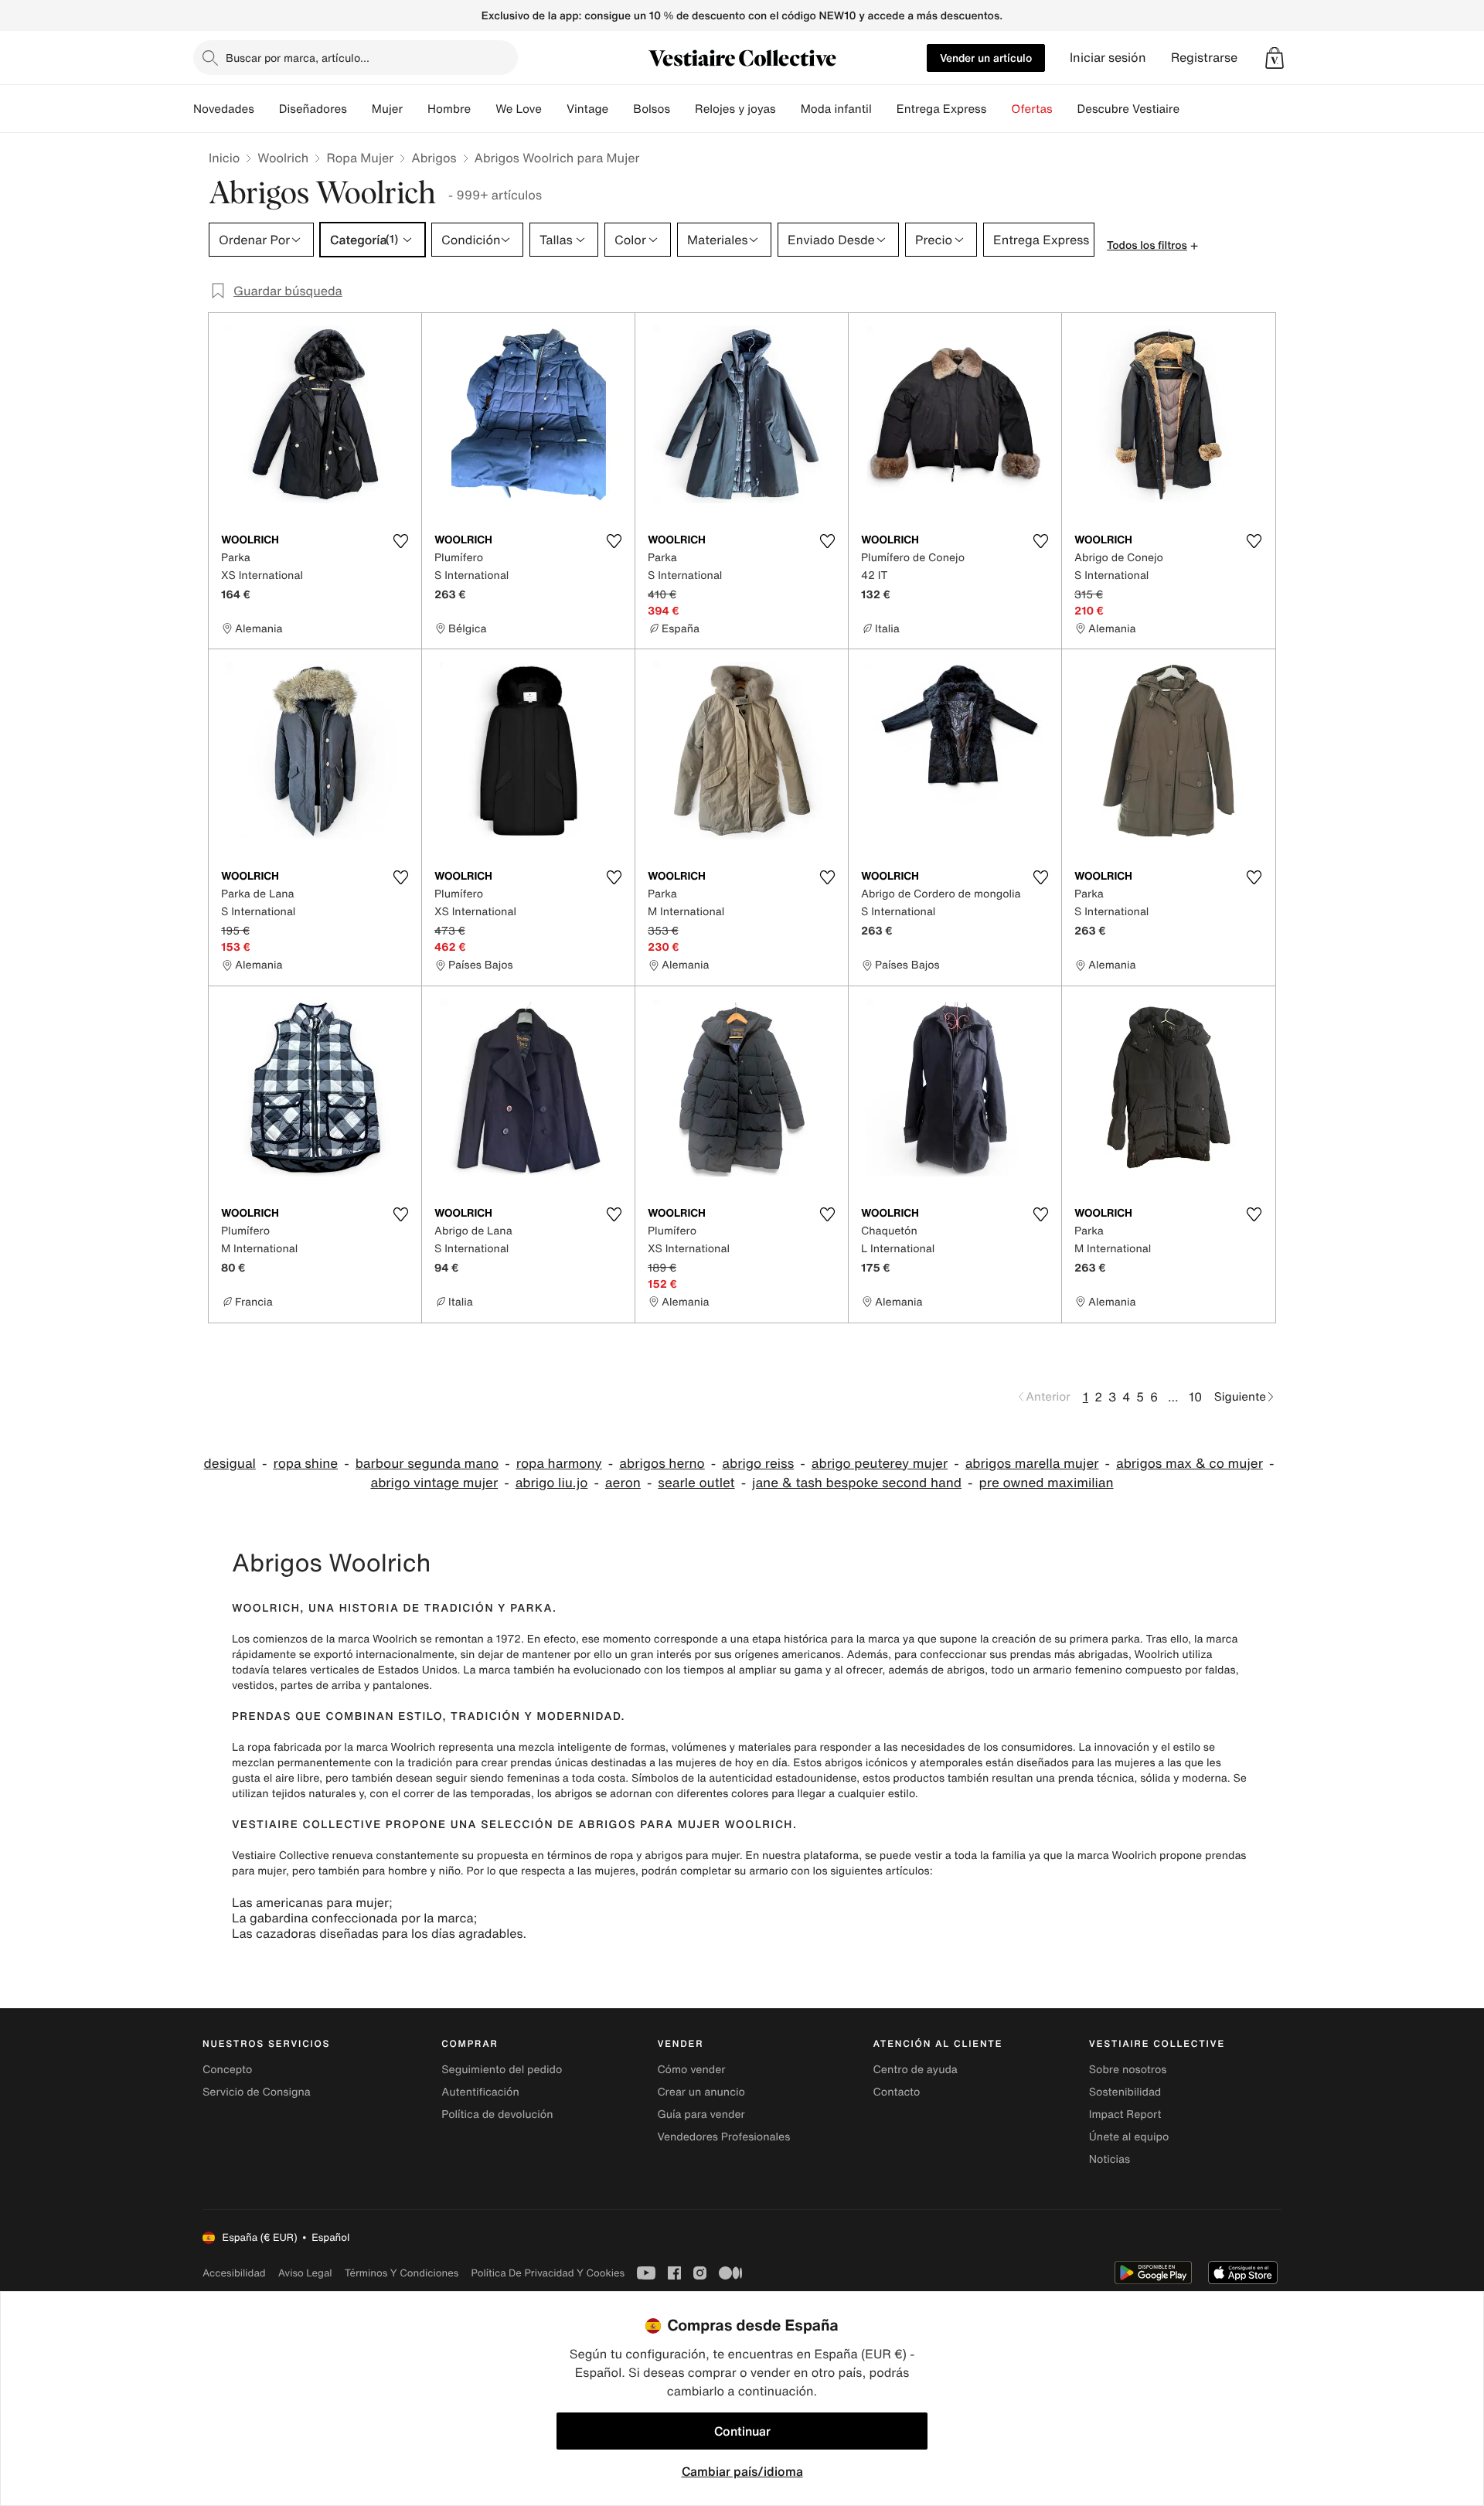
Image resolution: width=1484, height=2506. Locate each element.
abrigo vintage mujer (434, 1483)
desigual (230, 1464)
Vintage (587, 109)
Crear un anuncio (701, 2092)
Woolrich (283, 158)
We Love (519, 109)
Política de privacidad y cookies (548, 2273)
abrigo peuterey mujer (880, 1464)
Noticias (1110, 2159)
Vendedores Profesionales (723, 2137)
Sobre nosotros (1128, 2070)
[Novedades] (267, 109)
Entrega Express (942, 109)
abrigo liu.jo (552, 1483)
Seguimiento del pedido (502, 2070)
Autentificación (480, 2092)
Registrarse (1204, 58)
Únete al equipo (1129, 2137)
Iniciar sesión (1108, 58)
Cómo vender (691, 2070)
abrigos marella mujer (1032, 1464)
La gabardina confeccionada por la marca (353, 1918)
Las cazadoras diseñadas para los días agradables (378, 1933)
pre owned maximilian (1046, 1483)
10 (1195, 1397)
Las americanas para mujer (310, 1902)
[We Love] (554, 109)
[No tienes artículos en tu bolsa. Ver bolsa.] (1275, 58)
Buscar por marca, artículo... (298, 58)
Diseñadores (313, 109)
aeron (623, 1483)
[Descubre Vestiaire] (1192, 109)
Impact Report (1125, 2114)
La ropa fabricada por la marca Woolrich (334, 1747)
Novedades (224, 109)
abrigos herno (662, 1464)
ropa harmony (559, 1464)
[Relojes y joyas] (788, 109)
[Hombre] (483, 109)
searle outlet (696, 1483)
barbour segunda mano (427, 1464)
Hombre (449, 109)
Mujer (387, 109)
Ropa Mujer (360, 158)
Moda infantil (836, 109)
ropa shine (305, 1464)
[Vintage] (621, 109)
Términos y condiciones (402, 2273)
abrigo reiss (758, 1464)
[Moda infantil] (884, 109)
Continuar (742, 2431)
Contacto (897, 2092)
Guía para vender (701, 2114)
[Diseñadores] (359, 109)
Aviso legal (305, 2273)
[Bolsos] (682, 109)
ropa (621, 1856)
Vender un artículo (986, 58)
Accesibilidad (234, 2273)
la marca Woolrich (372, 1639)
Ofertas (1031, 109)
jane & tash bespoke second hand (857, 1483)
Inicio (224, 158)
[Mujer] (415, 109)
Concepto (227, 2070)
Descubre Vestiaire (1129, 109)
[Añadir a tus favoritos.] (400, 541)
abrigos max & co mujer (1190, 1464)
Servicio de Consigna (257, 2092)
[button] (1275, 58)
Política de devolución (497, 2114)
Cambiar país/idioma (742, 2471)
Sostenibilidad (1125, 2092)
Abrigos (434, 158)
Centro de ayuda (916, 2070)
